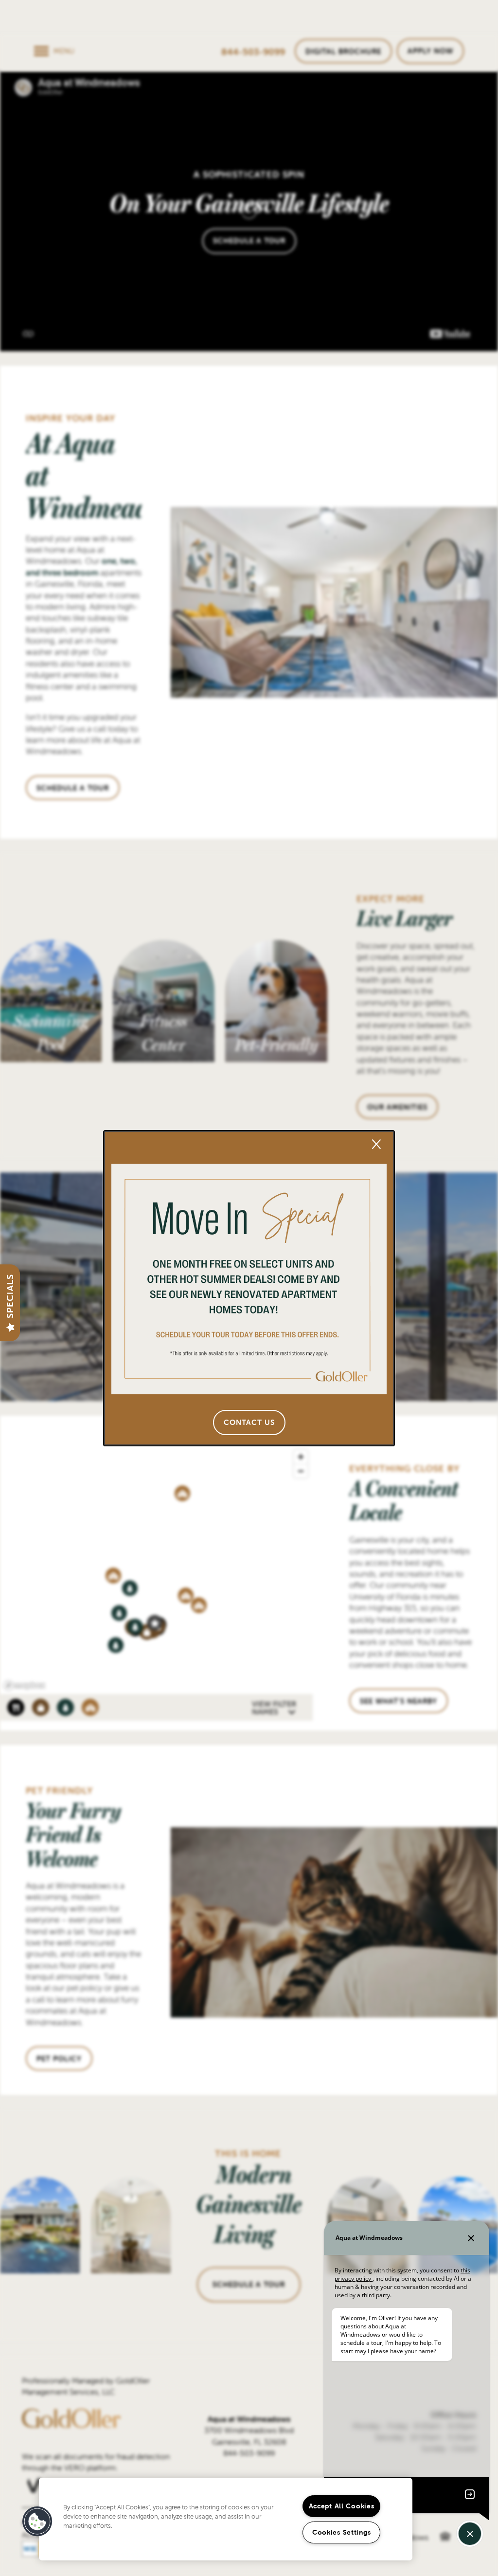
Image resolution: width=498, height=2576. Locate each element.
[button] (249, 1423)
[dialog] (249, 1288)
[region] (226, 2519)
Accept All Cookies (342, 2506)
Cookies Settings (342, 2532)
